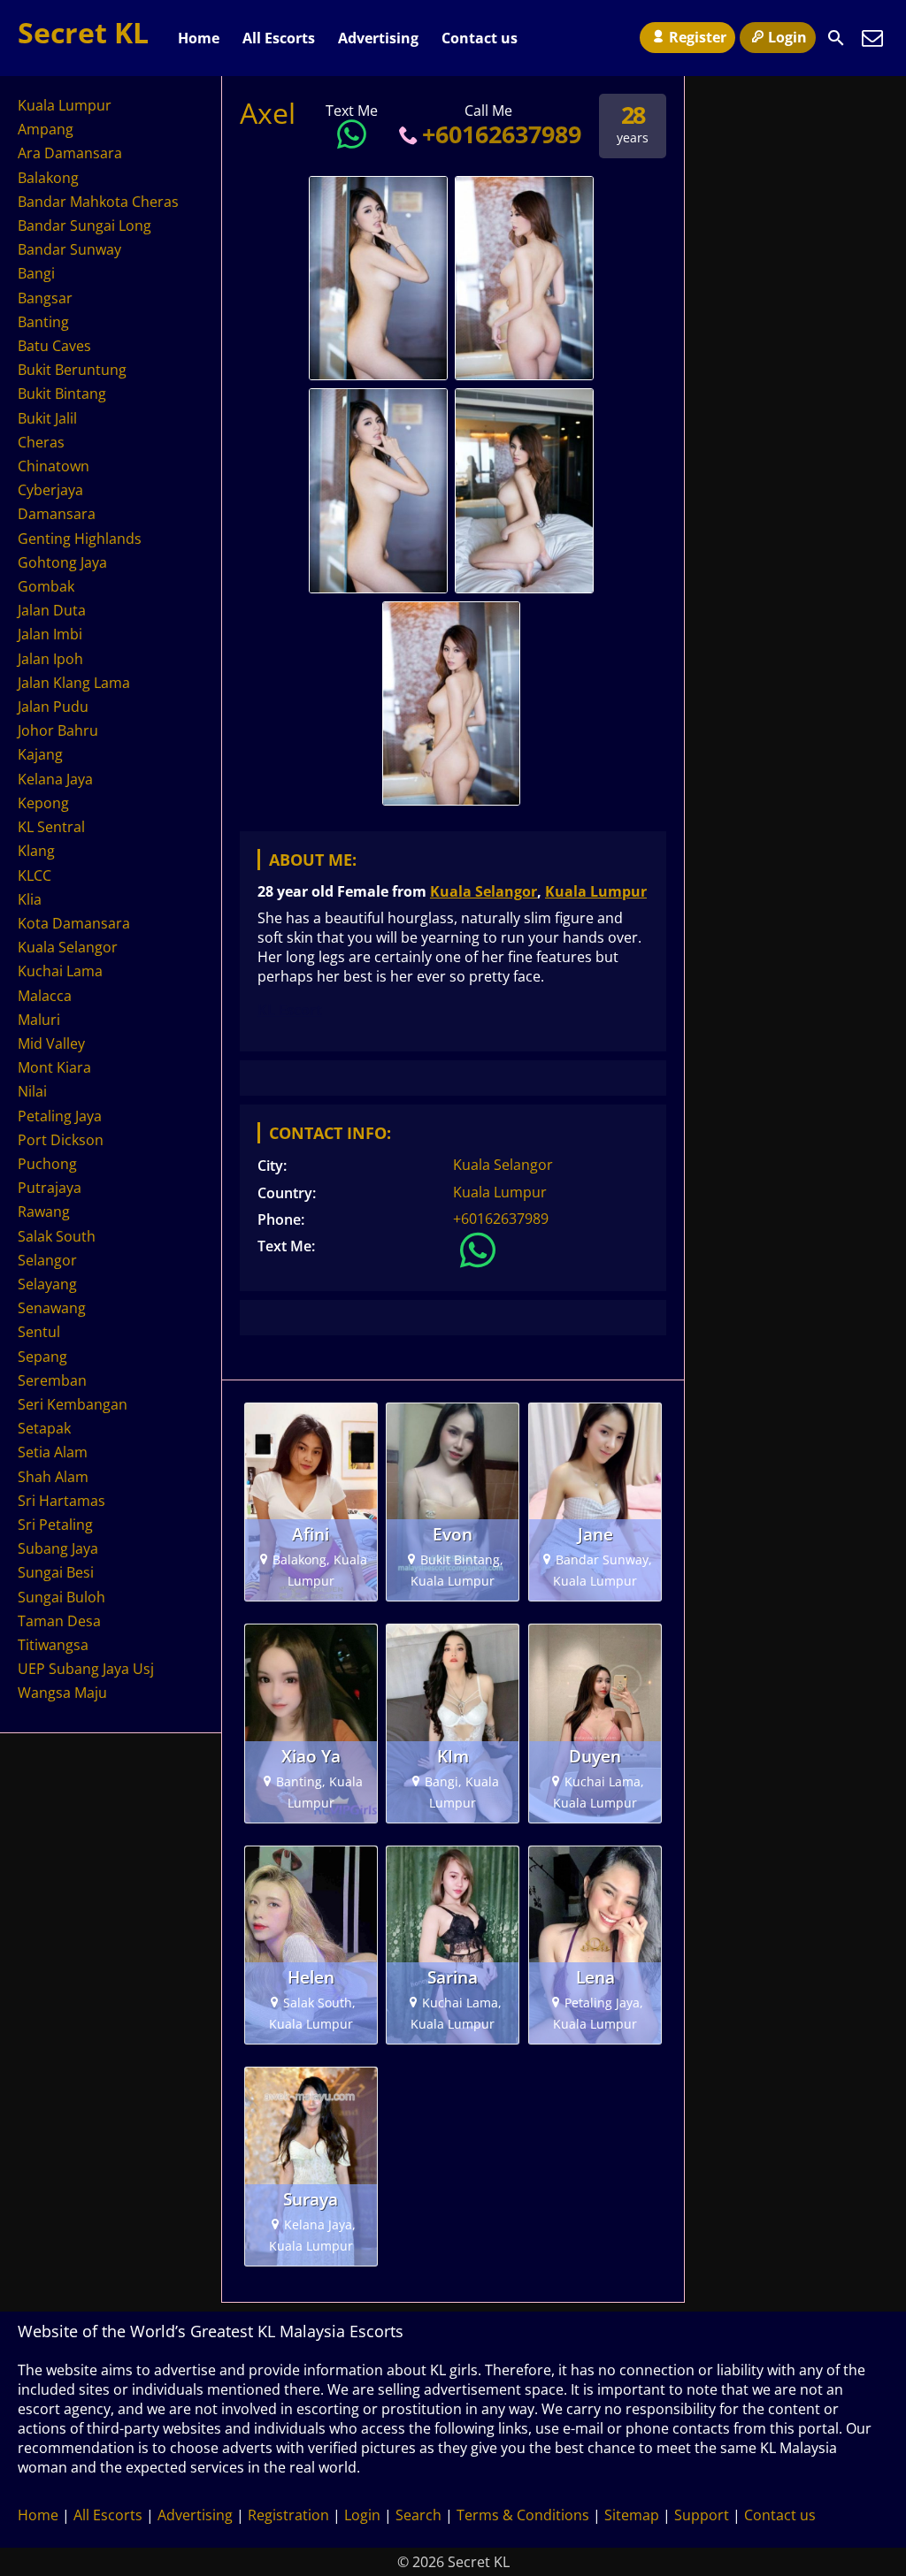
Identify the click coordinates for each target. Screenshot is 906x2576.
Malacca (45, 996)
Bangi (36, 273)
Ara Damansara (70, 153)
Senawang (52, 1308)
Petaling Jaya (60, 1116)
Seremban (52, 1380)
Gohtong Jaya (62, 562)
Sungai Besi (56, 1572)
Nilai (32, 1091)
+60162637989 (502, 134)
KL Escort (290, 1010)
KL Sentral (51, 827)
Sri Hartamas (61, 1501)
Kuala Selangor (484, 891)
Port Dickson (61, 1140)
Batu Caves (54, 346)
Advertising (378, 38)
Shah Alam (53, 1477)
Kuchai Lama (60, 971)
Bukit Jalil (47, 418)
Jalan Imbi (50, 634)
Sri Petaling (55, 1525)
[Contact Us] (872, 38)
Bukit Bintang (62, 394)
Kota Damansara (74, 923)
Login (787, 37)
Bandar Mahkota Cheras (98, 202)
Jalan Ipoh (50, 659)
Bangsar (45, 298)
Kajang (40, 754)
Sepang (42, 1357)
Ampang (46, 129)
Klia (30, 899)
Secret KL (83, 32)
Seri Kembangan (73, 1404)
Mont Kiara (54, 1067)
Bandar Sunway (69, 249)
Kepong (43, 803)
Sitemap (632, 2515)
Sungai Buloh (61, 1597)
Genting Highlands (80, 539)
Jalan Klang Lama (74, 683)
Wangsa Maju (62, 1693)
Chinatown (54, 466)
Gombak (46, 586)
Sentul (39, 1332)
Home (199, 38)
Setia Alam (53, 1452)
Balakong (48, 178)
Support (702, 2515)
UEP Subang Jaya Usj (86, 1669)
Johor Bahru (58, 730)
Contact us (480, 38)
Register (698, 37)
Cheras (41, 442)
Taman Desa (59, 1621)
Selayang (47, 1284)
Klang (36, 851)
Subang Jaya (58, 1548)
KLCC (35, 875)
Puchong (47, 1164)
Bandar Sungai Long (84, 225)
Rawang (44, 1212)
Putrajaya (50, 1188)
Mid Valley (51, 1043)
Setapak (44, 1428)
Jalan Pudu (53, 707)
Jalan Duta (52, 610)
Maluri (39, 1020)
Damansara (57, 514)
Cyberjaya (50, 490)
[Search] (836, 38)
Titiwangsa (53, 1645)
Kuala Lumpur (596, 891)
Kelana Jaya (55, 779)
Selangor (47, 1260)
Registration (288, 2515)
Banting (43, 322)
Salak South (57, 1236)
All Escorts (279, 38)
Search (418, 2515)
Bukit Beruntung (72, 370)
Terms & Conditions (523, 2515)
